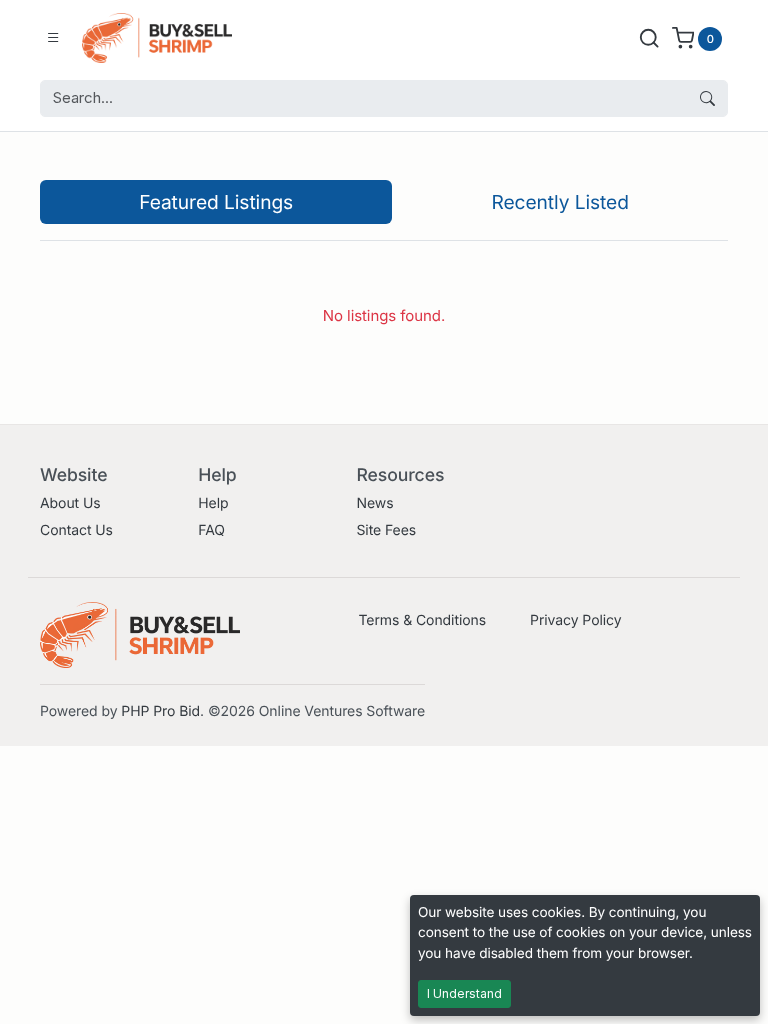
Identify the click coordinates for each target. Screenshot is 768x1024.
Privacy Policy (575, 620)
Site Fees (386, 530)
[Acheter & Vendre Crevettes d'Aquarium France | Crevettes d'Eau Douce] (157, 38)
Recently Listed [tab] (559, 202)
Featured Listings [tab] (216, 202)
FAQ (211, 530)
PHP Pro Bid (160, 711)
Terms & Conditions (422, 620)
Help (213, 503)
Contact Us (76, 530)
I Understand (464, 993)
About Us (70, 503)
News (374, 503)
